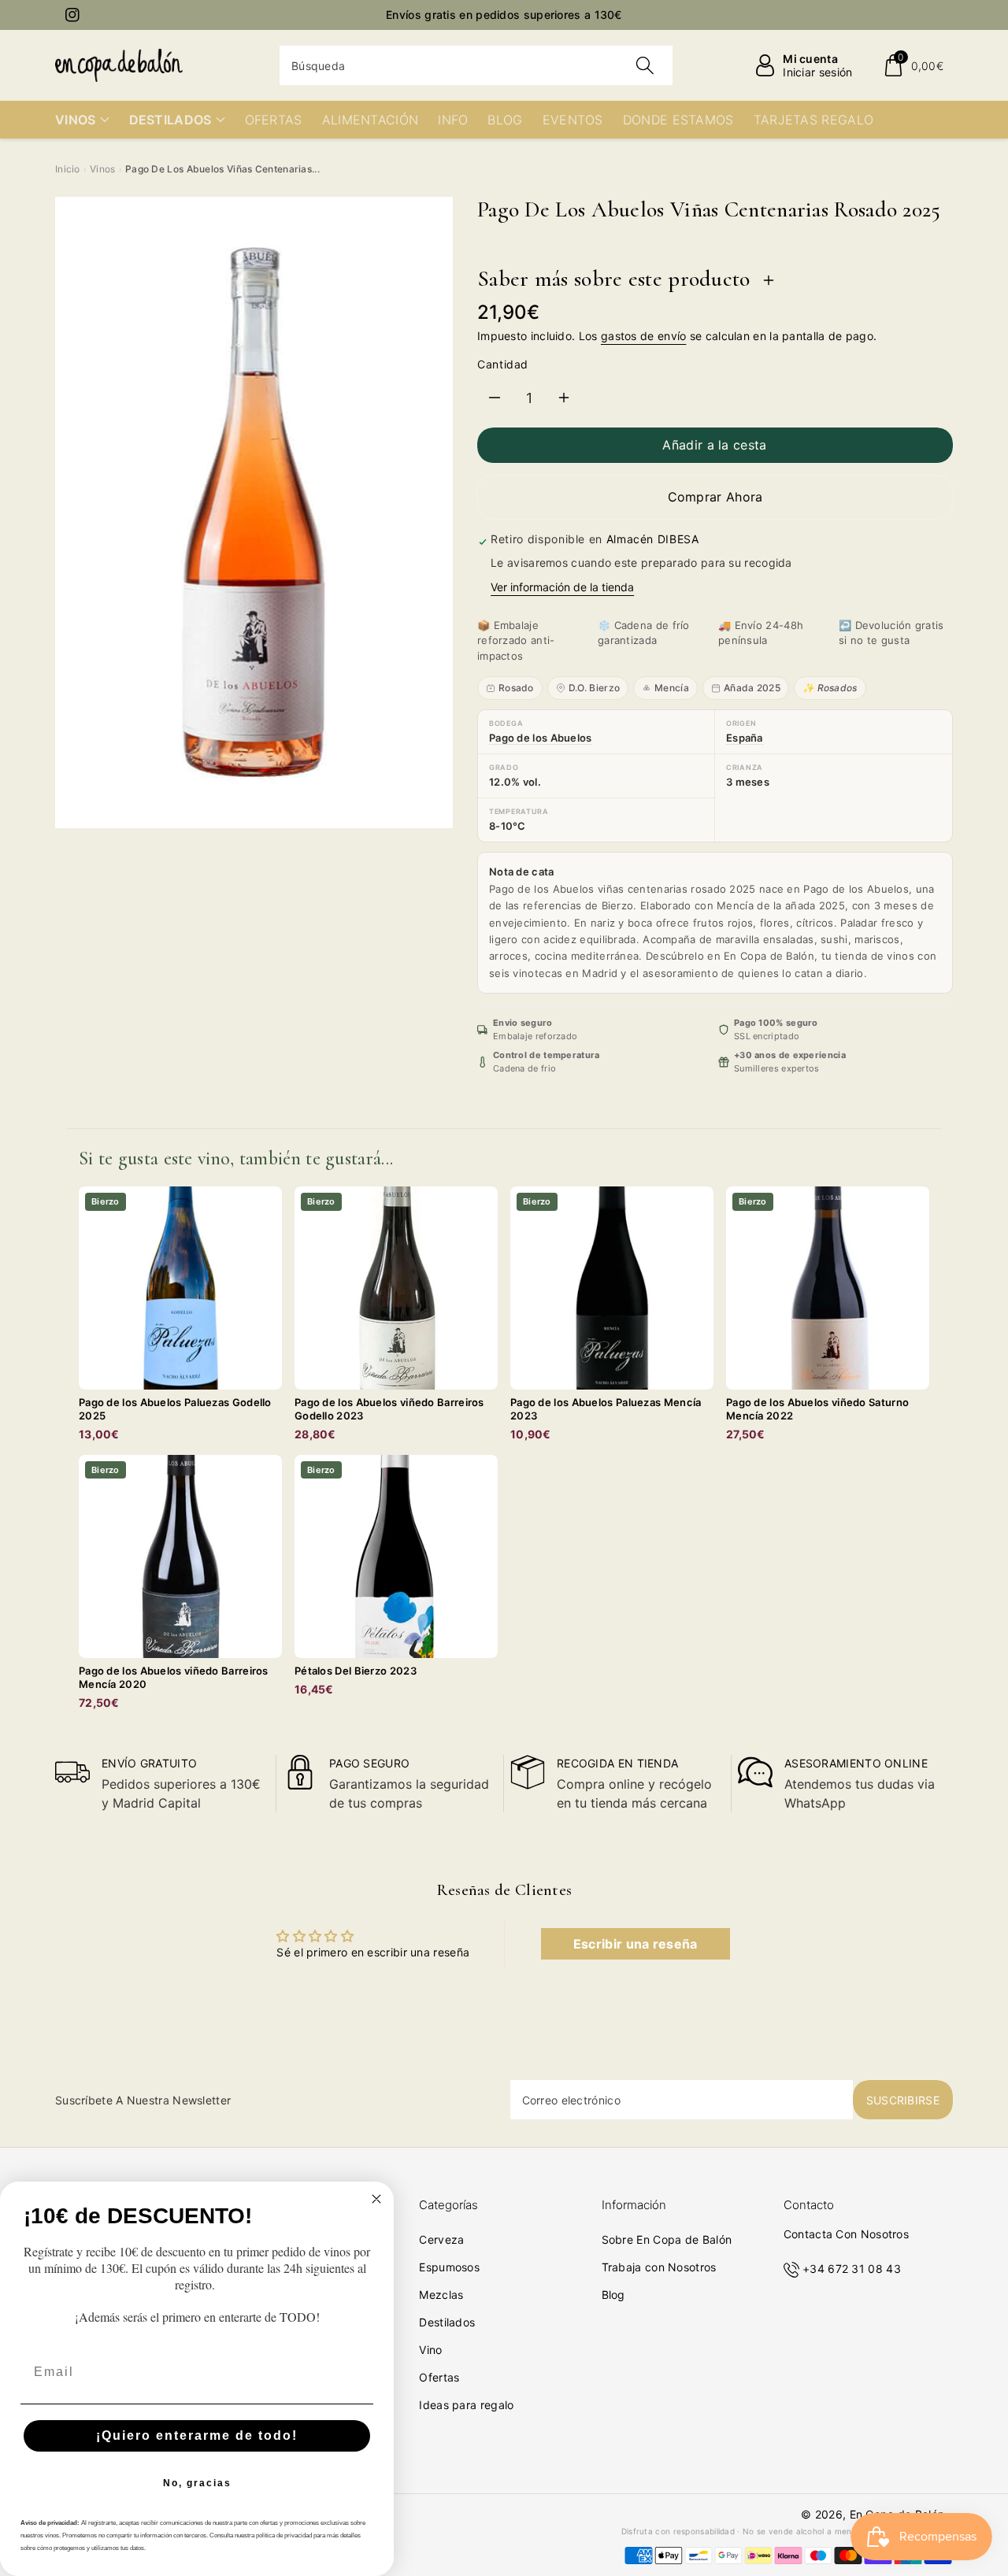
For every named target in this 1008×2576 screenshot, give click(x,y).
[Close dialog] (376, 2199)
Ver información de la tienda (562, 587)
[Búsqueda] (644, 65)
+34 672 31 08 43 (852, 2269)
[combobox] (476, 65)
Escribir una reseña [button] (636, 1944)
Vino (430, 2350)
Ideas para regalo (466, 2405)
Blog (613, 2295)
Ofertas (439, 2377)
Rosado (516, 688)
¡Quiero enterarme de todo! (197, 2435)
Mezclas (441, 2295)
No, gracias (197, 2483)
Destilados (447, 2322)
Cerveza (441, 2239)
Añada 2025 (752, 688)
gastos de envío (644, 336)
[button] (913, 65)
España (745, 738)
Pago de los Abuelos (541, 738)
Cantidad (503, 364)
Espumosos (449, 2267)
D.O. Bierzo (594, 688)
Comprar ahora (715, 497)
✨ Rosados (830, 688)
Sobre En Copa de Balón (667, 2239)
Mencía (672, 688)
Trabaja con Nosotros (659, 2267)
